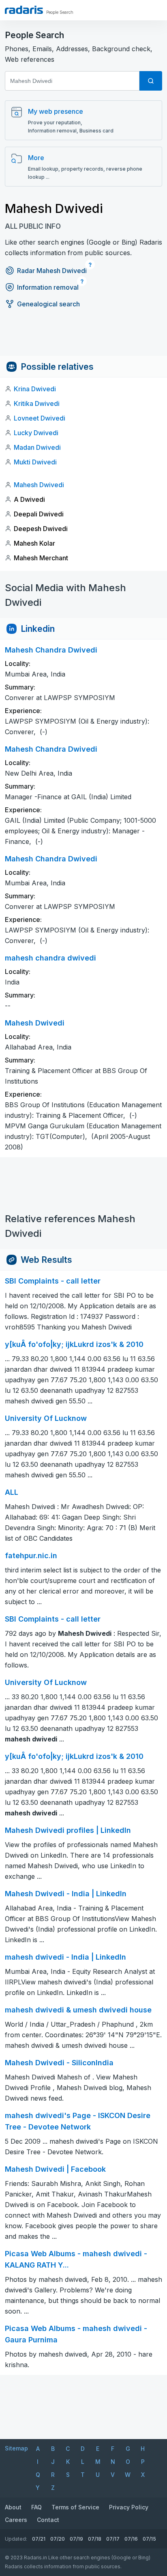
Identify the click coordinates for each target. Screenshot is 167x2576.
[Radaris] (24, 10)
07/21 (39, 2539)
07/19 (76, 2539)
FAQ (36, 2507)
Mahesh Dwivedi (39, 485)
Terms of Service (75, 2507)
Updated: (16, 2539)
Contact (48, 2520)
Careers (16, 2520)
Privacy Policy (129, 2507)
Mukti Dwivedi (35, 462)
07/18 (95, 2539)
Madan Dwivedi (37, 447)
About (13, 2507)
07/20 (58, 2539)
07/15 (149, 2539)
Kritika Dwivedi (37, 403)
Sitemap (16, 2448)
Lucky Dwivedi (36, 433)
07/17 (113, 2539)
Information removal (48, 287)
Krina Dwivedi (35, 389)
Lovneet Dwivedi (40, 418)
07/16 (131, 2539)
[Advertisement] (83, 338)
